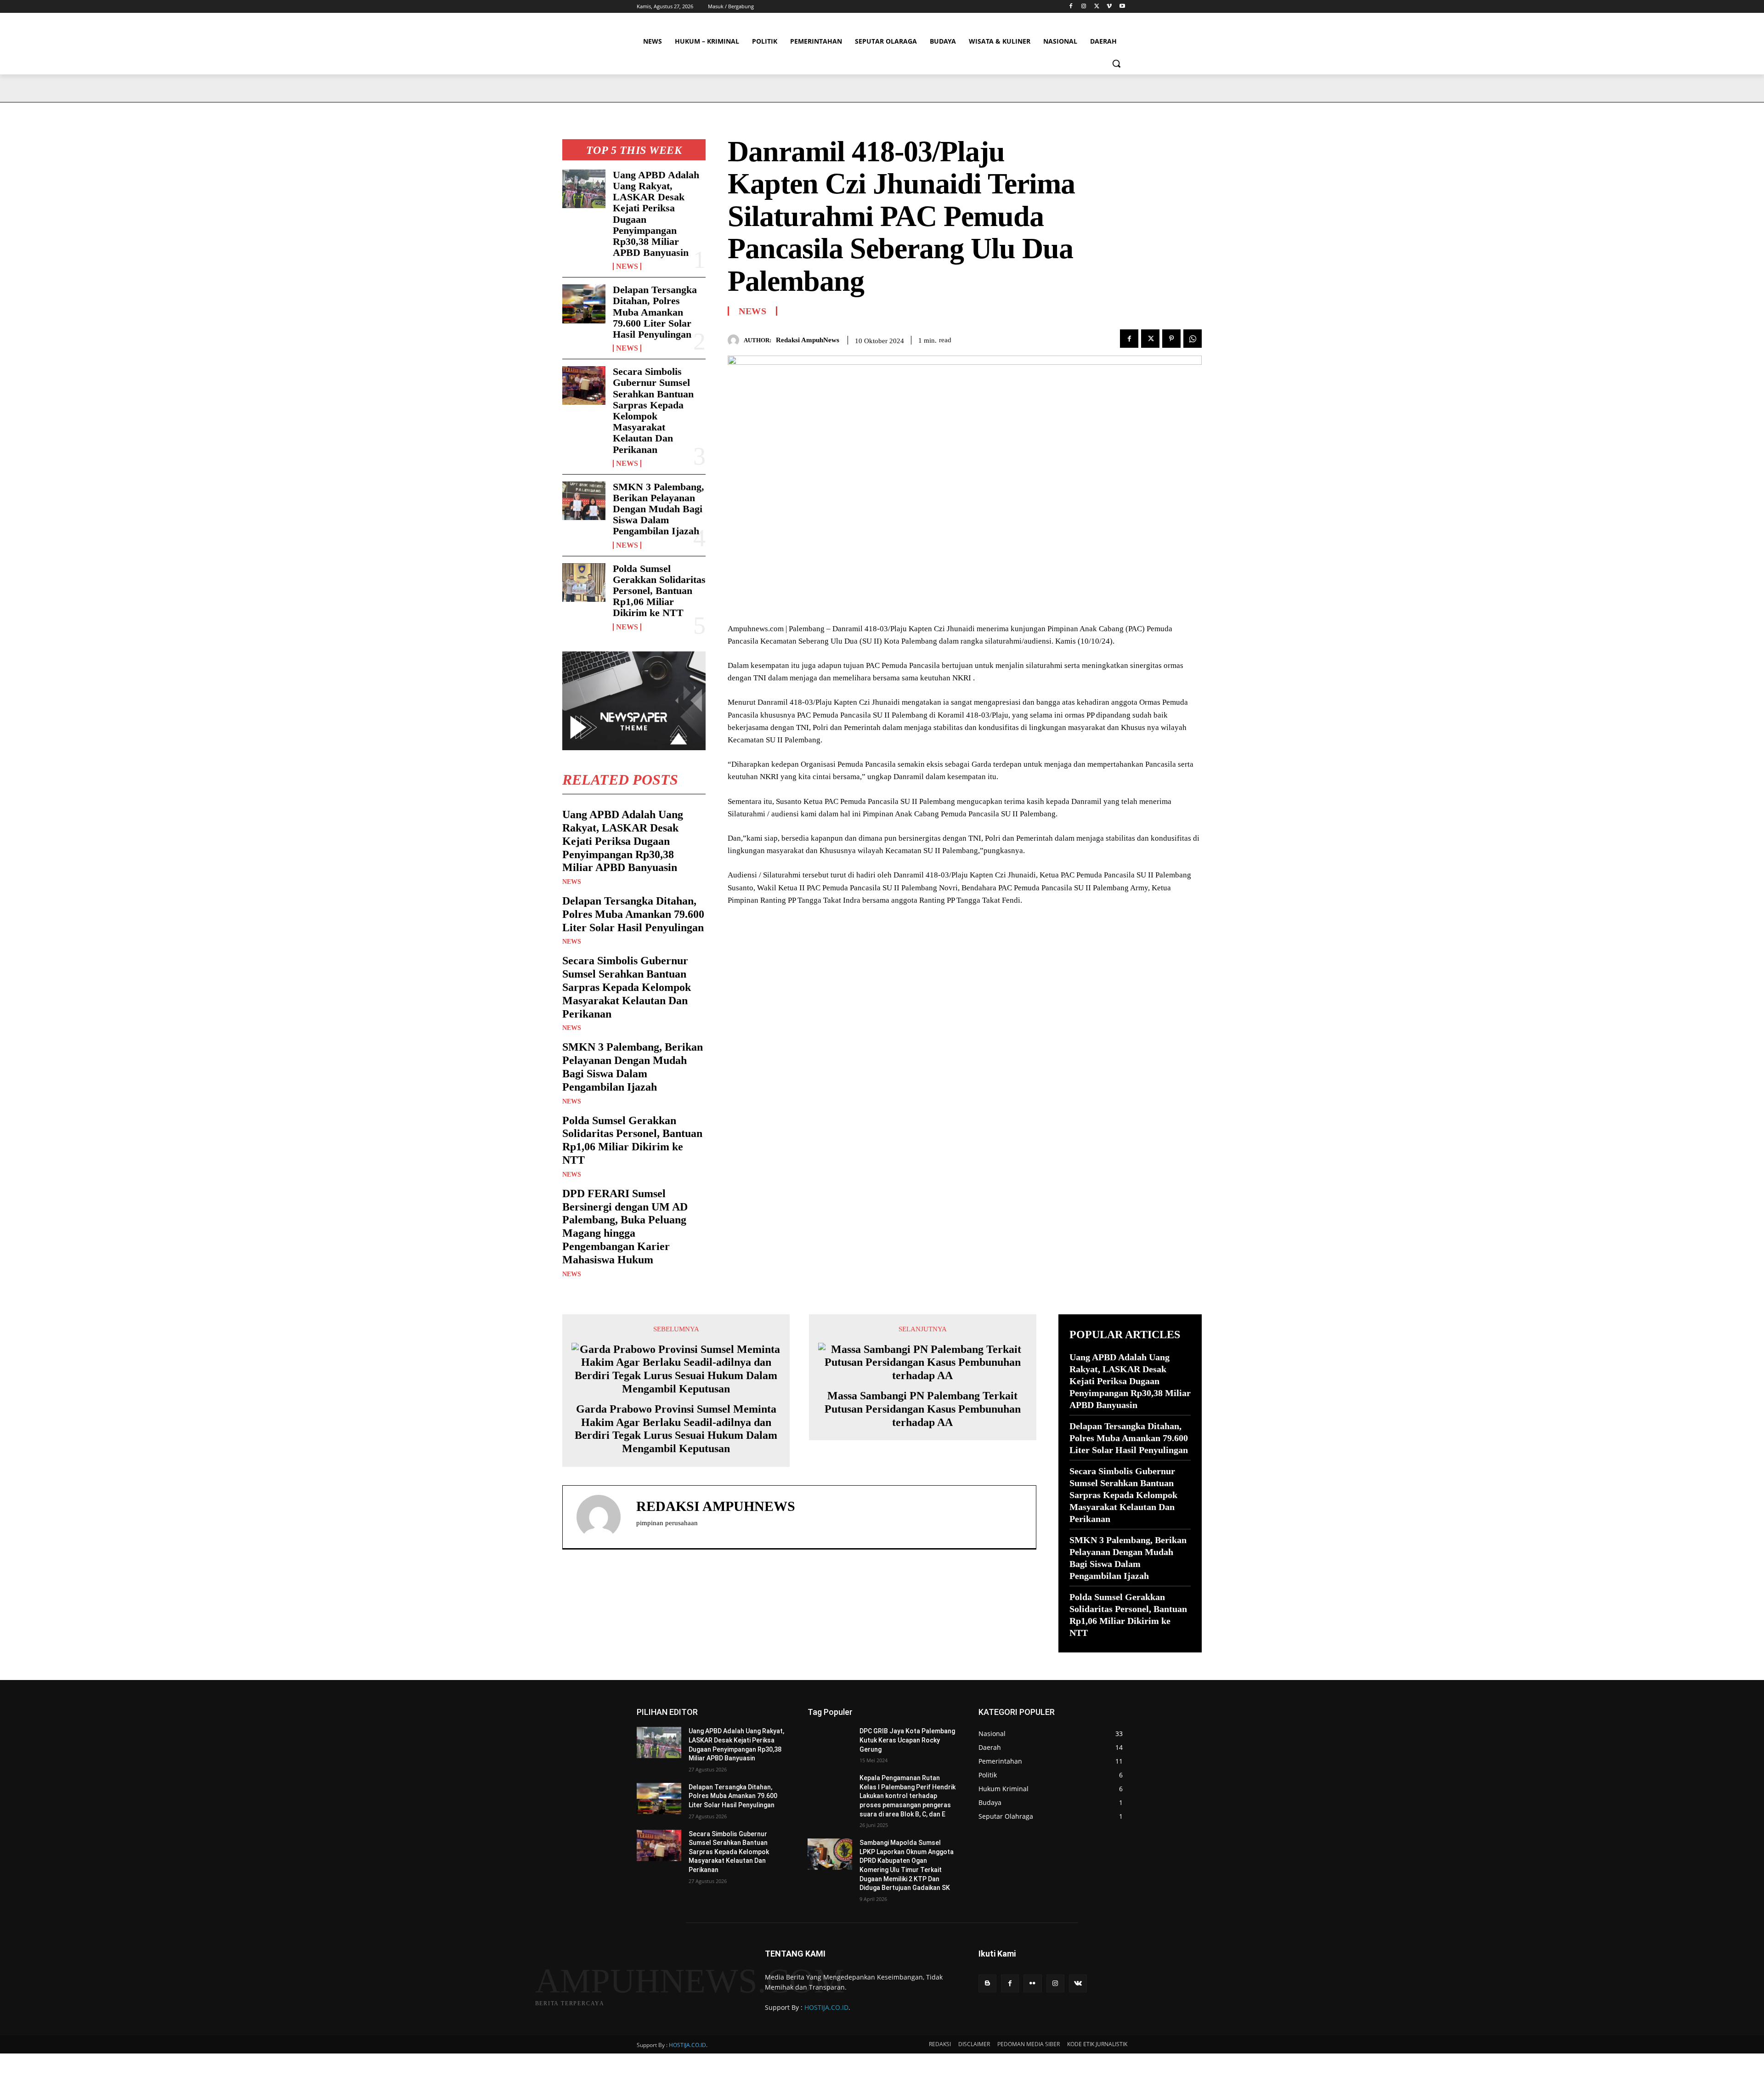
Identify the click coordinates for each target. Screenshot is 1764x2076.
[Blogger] (987, 1983)
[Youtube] (1122, 7)
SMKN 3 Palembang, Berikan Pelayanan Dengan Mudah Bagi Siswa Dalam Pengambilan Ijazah (659, 509)
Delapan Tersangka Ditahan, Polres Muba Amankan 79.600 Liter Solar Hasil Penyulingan (655, 312)
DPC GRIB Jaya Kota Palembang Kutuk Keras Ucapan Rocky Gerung (907, 1740)
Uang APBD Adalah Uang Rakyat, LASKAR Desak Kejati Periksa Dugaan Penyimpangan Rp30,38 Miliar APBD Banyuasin (656, 214)
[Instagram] (1084, 7)
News (627, 266)
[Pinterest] (1171, 339)
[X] (1097, 7)
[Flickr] (1032, 1983)
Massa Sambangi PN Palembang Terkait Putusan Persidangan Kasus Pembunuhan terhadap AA (923, 1409)
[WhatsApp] (1193, 339)
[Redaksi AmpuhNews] (736, 340)
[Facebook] (1071, 7)
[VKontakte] (1078, 1983)
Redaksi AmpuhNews (808, 340)
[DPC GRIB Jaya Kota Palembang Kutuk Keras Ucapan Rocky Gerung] (830, 1742)
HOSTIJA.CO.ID (826, 2007)
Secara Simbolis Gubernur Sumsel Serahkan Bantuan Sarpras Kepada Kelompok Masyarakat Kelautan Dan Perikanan (653, 410)
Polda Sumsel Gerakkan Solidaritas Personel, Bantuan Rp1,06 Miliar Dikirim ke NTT (659, 591)
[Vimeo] (1109, 7)
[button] (1116, 63)
